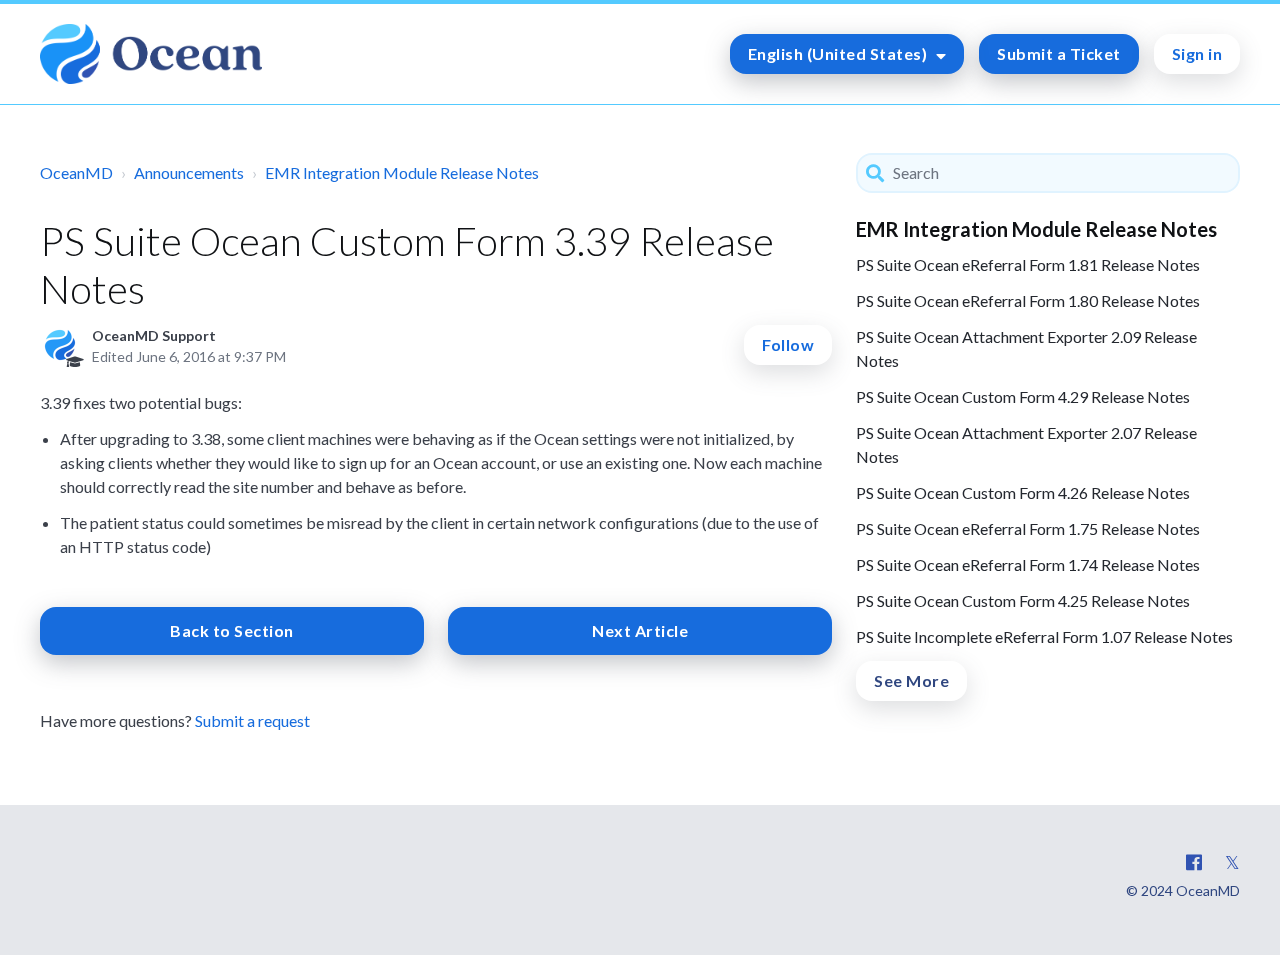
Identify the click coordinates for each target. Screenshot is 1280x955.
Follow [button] (788, 344)
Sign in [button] (1197, 53)
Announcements (189, 172)
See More (911, 680)
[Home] (151, 54)
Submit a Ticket (1059, 53)
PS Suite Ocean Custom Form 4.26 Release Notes (1023, 492)
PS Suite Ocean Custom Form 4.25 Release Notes (1023, 600)
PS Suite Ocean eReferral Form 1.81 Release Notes (1028, 264)
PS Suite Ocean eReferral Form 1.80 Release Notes (1028, 300)
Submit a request (252, 720)
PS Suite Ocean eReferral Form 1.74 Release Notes (1028, 564)
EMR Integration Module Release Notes (402, 172)
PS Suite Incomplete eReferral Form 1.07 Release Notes (1044, 636)
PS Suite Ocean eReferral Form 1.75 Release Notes (1028, 528)
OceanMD (76, 172)
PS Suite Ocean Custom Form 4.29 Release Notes (1023, 396)
